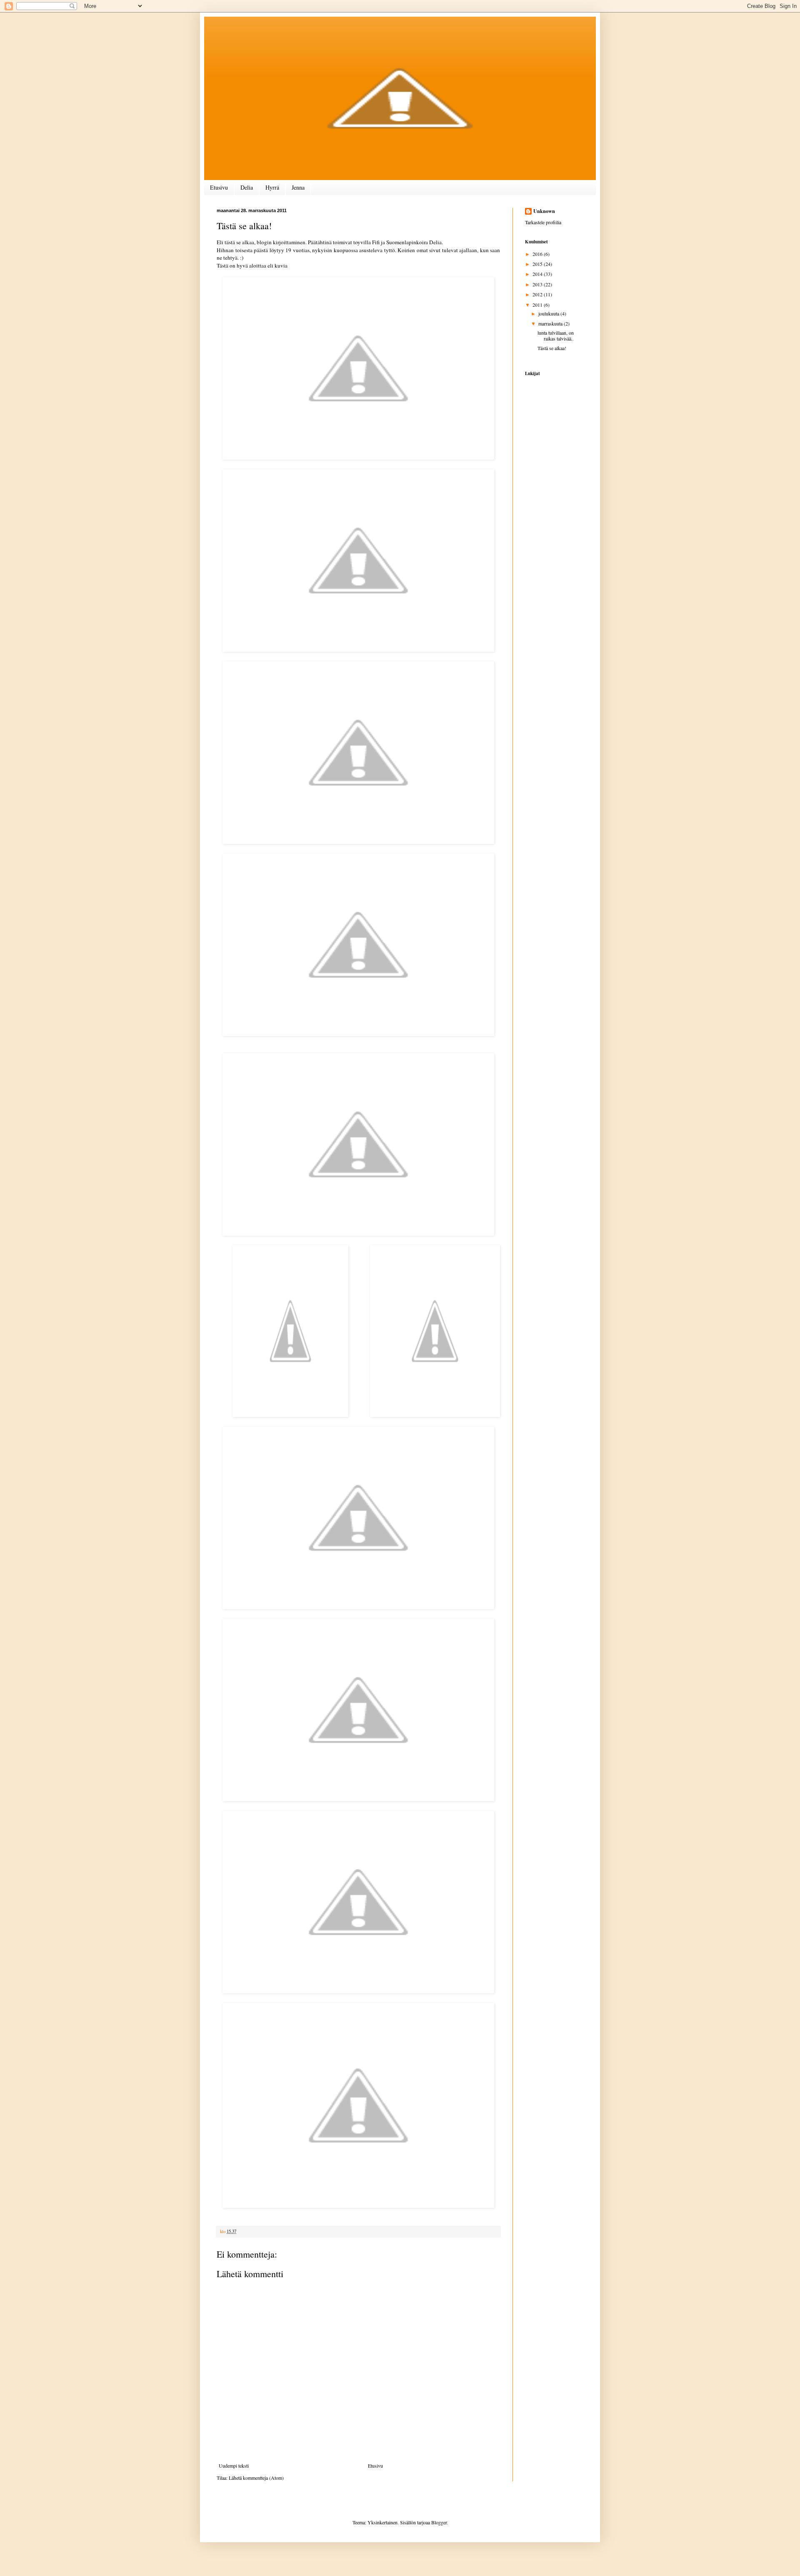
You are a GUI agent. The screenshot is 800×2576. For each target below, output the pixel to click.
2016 (538, 254)
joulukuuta (549, 313)
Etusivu (219, 187)
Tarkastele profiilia (543, 222)
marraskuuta (551, 323)
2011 (538, 305)
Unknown (544, 211)
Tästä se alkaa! (552, 348)
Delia (247, 187)
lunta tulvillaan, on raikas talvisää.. (556, 335)
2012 (538, 294)
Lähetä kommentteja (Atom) (256, 2478)
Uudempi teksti (234, 2466)
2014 (538, 274)
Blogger (439, 2522)
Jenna (298, 187)
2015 (538, 264)
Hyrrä (272, 187)
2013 (538, 284)
